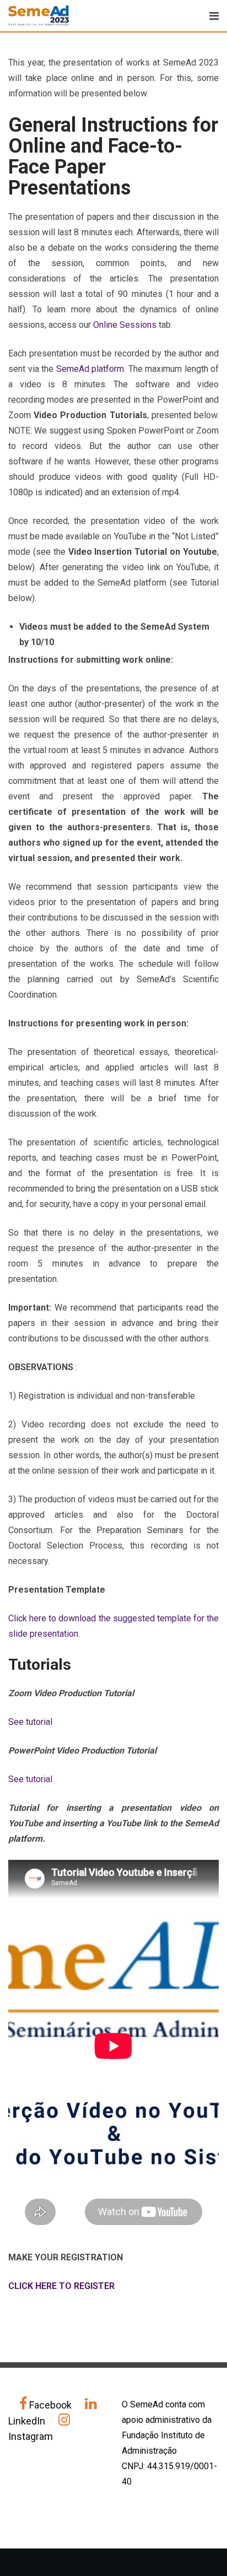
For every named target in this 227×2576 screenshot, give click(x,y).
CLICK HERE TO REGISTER (61, 2286)
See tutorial (30, 1722)
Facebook (50, 2405)
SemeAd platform (90, 369)
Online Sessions (125, 325)
